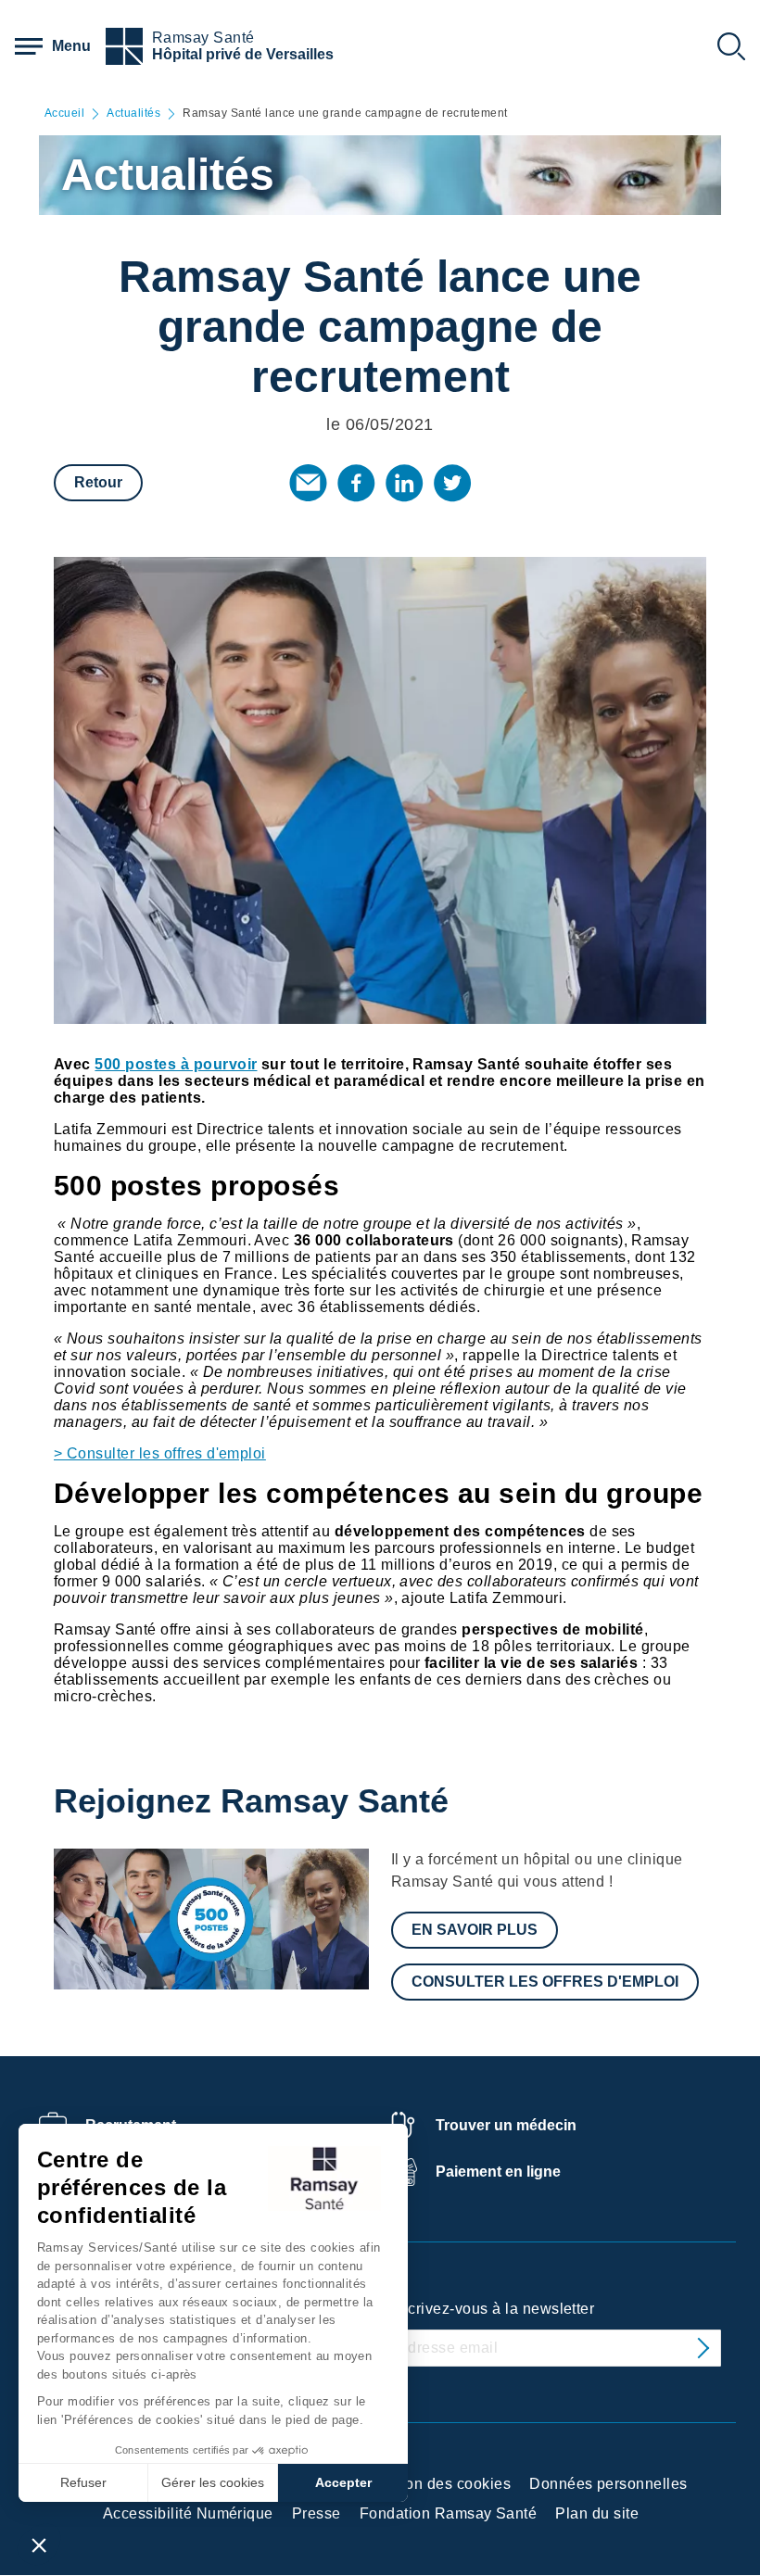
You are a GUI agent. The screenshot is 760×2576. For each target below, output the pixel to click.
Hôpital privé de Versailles (243, 54)
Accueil (64, 114)
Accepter (343, 2482)
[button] (39, 2544)
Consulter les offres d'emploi (545, 1982)
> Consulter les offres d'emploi (160, 1453)
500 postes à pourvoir (176, 1064)
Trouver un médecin (506, 2125)
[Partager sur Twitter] (452, 483)
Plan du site (597, 2513)
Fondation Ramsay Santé (449, 2513)
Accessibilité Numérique (188, 2513)
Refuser (83, 2482)
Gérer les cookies (213, 2482)
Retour (98, 482)
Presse (317, 2513)
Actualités (133, 114)
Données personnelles (608, 2484)
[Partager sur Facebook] (356, 483)
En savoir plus (475, 1930)
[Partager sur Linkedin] (404, 483)
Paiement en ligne (498, 2172)
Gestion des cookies (440, 2484)
